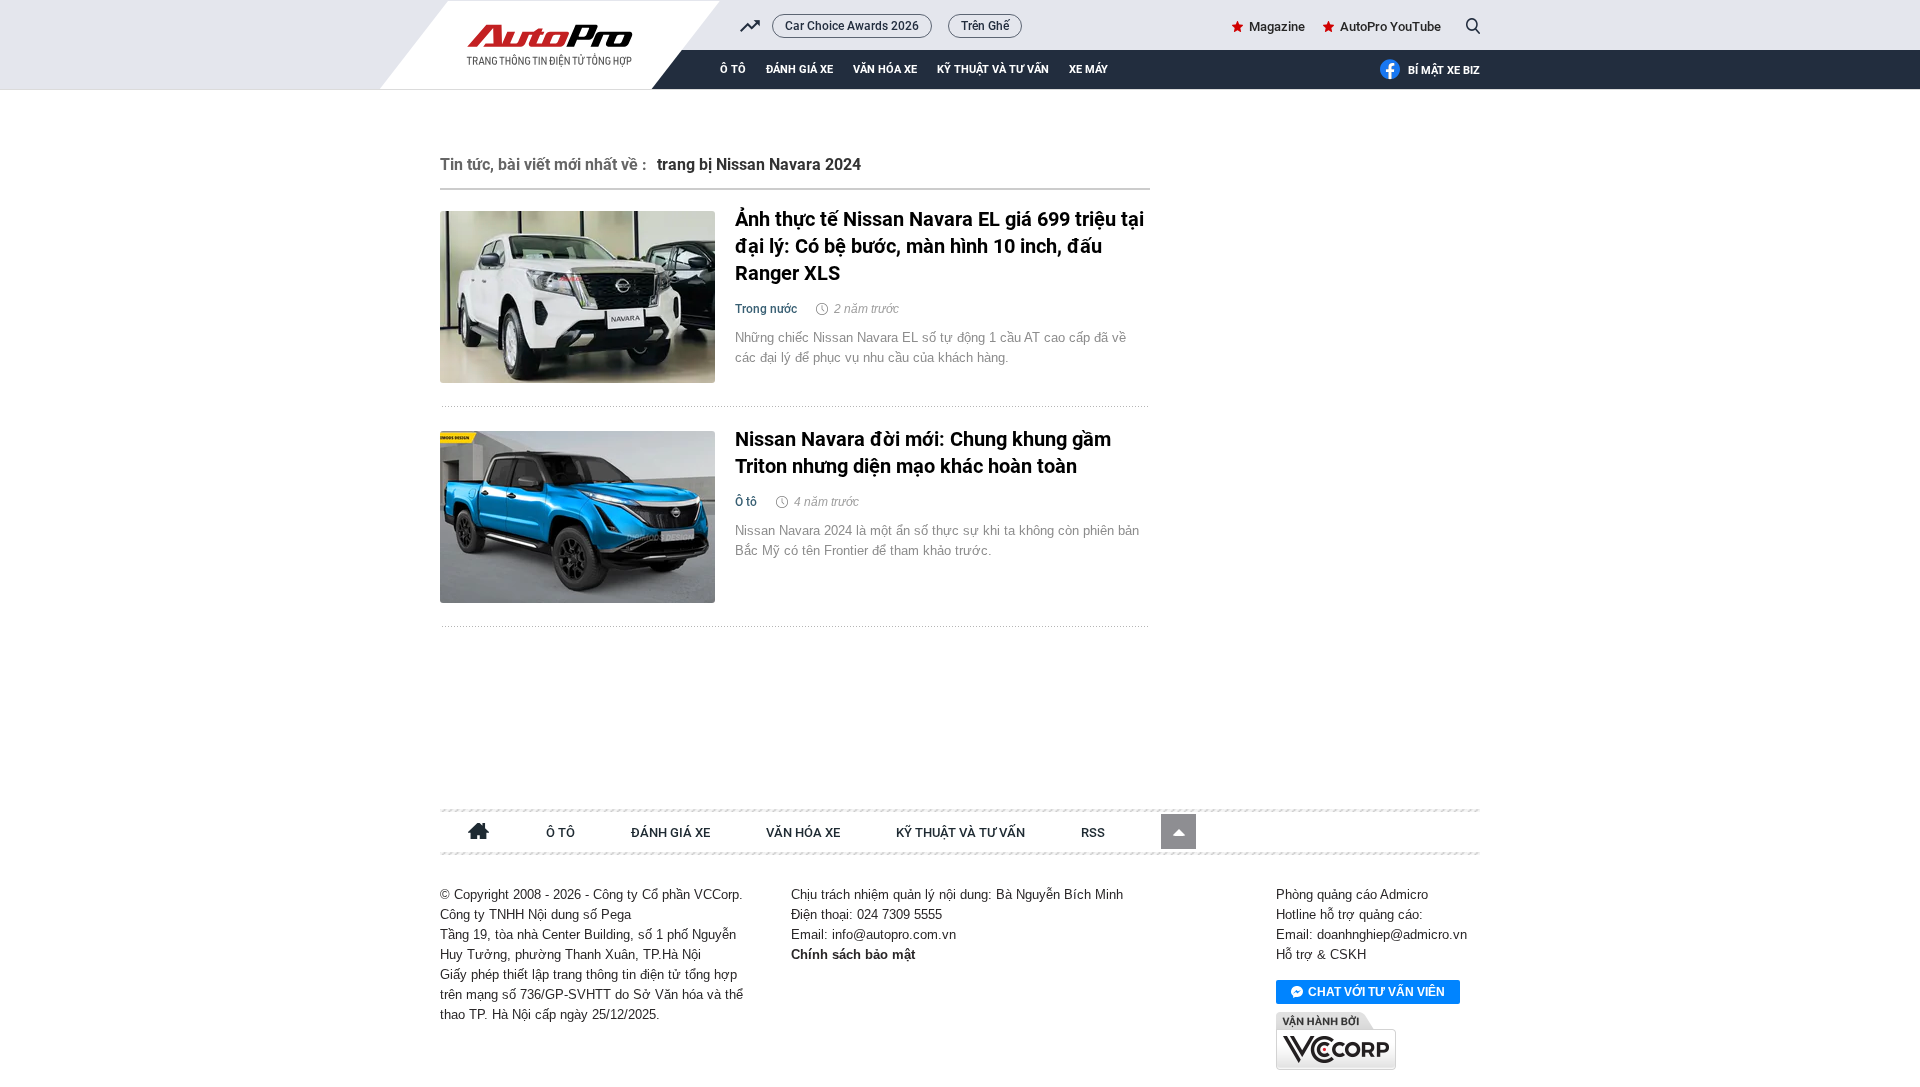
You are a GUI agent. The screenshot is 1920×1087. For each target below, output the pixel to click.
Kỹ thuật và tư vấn (993, 69)
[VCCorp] (1336, 1041)
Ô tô (733, 69)
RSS (1093, 832)
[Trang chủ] (479, 834)
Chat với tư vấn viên (1376, 992)
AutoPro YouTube (1390, 26)
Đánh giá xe (799, 69)
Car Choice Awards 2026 (852, 26)
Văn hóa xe (885, 69)
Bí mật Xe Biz (1444, 70)
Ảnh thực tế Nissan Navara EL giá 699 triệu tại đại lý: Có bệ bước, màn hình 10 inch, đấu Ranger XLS (939, 246)
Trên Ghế (985, 26)
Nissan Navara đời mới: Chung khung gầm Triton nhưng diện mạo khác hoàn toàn (923, 452)
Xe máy (1088, 69)
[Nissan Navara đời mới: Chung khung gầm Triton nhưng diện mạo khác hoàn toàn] (577, 517)
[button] (1178, 831)
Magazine (1277, 26)
